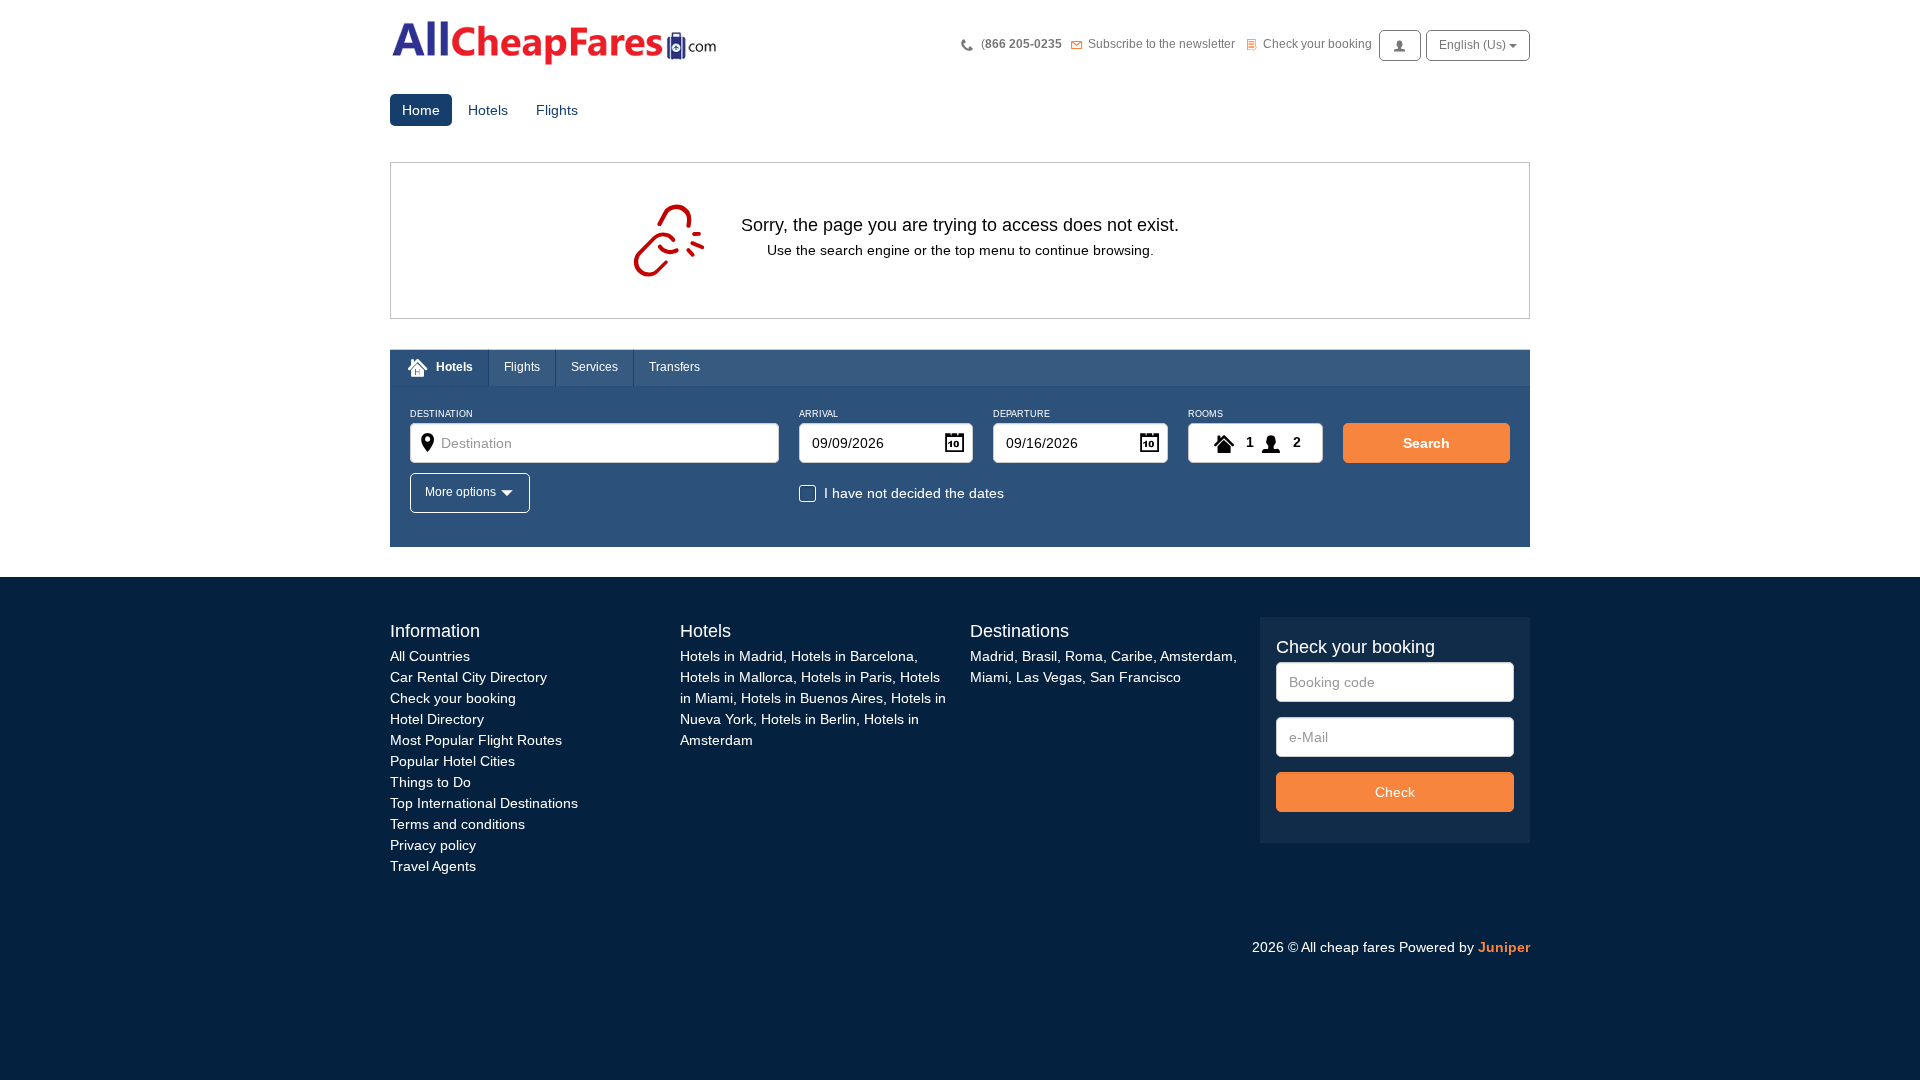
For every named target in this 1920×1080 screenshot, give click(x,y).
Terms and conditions (457, 824)
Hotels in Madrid (731, 656)
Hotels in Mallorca (736, 677)
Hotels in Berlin (808, 719)
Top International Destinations (484, 803)
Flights (557, 110)
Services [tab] (594, 367)
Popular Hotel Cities (452, 761)
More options (462, 492)
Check (1395, 792)
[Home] (560, 41)
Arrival (818, 414)
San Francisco (1135, 677)
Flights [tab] (522, 367)
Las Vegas (1049, 677)
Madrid (992, 656)
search (1426, 443)
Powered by (1464, 947)
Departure (1021, 414)
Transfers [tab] (674, 367)
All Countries (430, 656)
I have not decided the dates (914, 493)
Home (427, 109)
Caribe (1132, 656)
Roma (1084, 656)
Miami (989, 677)
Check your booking (453, 698)
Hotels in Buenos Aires (812, 698)
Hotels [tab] (454, 367)
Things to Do (430, 782)
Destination (441, 414)
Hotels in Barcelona (852, 656)
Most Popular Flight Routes (476, 740)
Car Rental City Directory (468, 677)
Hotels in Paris (846, 677)
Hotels (488, 110)
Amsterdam (1196, 656)
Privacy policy (433, 845)
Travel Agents (433, 866)
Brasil (1039, 656)
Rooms (1205, 414)
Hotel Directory (437, 719)
